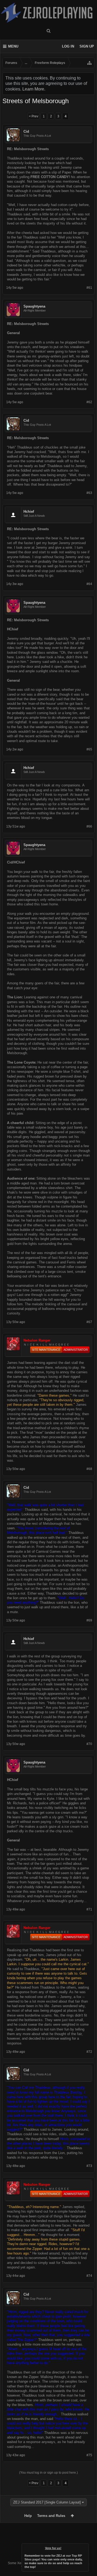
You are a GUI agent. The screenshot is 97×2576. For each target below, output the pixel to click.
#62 (89, 402)
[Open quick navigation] (89, 63)
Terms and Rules (51, 2516)
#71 (89, 1909)
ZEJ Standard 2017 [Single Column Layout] (47, 2502)
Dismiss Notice (85, 2547)
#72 (89, 2052)
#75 (89, 2455)
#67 (89, 1322)
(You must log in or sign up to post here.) (48, 2473)
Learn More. (34, 89)
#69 (89, 1620)
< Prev (34, 116)
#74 (89, 2276)
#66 (89, 826)
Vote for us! (53, 2548)
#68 (89, 1469)
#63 (89, 493)
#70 (89, 1744)
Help (28, 2516)
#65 (89, 749)
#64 (89, 584)
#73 (89, 2166)
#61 (89, 288)
